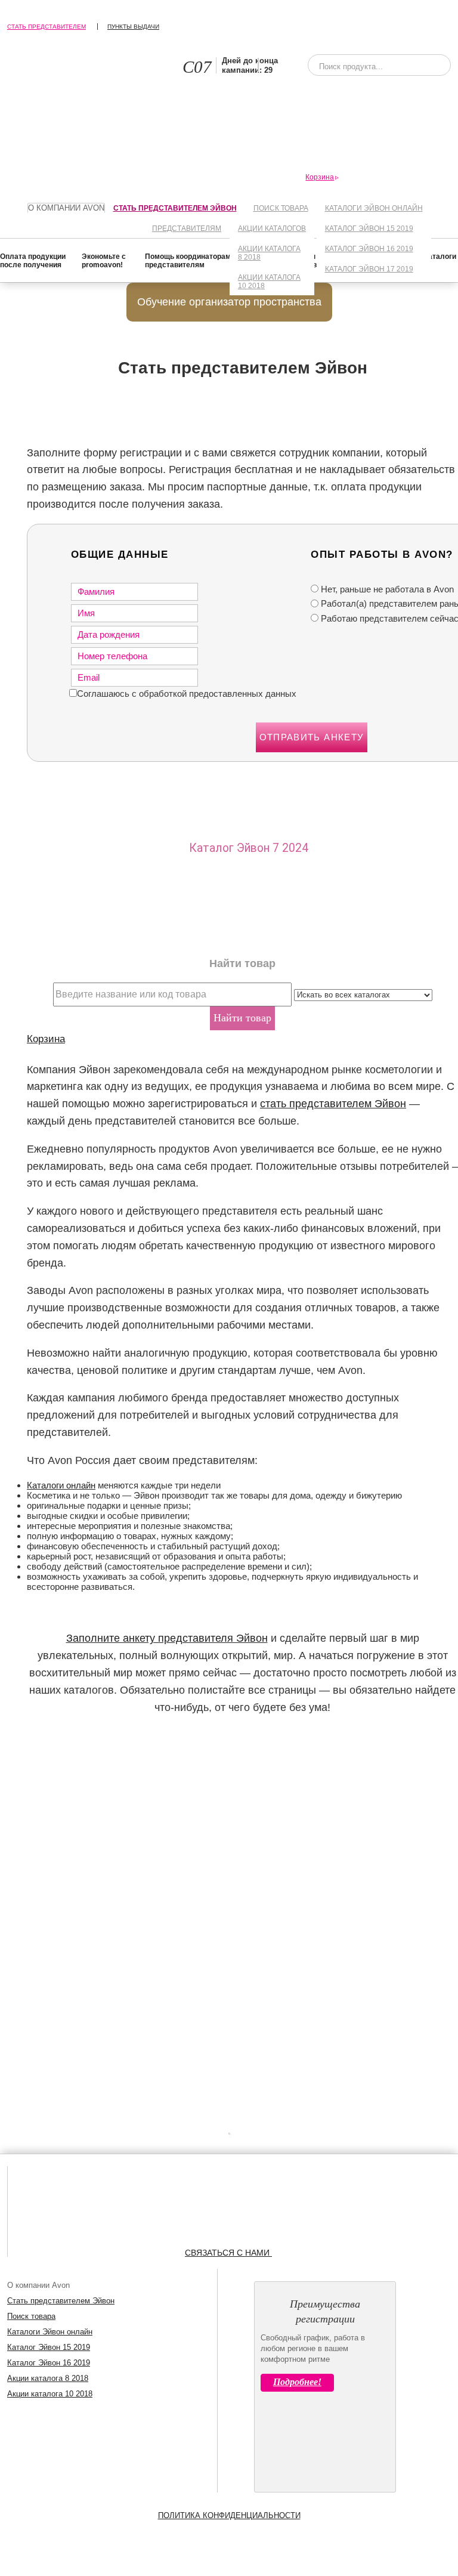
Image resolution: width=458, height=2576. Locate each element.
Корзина (46, 1039)
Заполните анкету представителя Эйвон (167, 1638)
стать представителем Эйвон (333, 1104)
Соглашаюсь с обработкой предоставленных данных (187, 694)
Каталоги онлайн (61, 1485)
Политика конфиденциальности (229, 2515)
